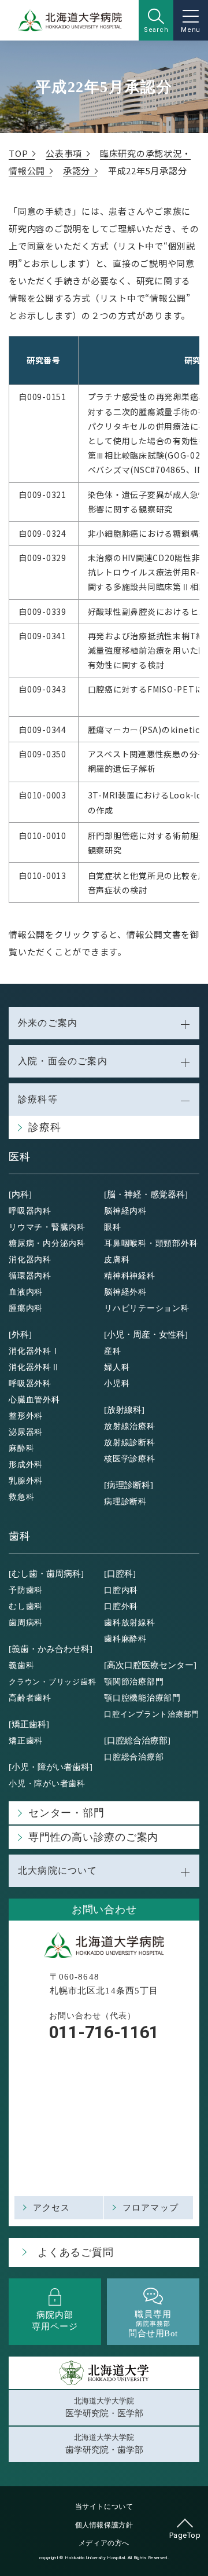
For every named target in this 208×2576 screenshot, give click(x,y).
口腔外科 (121, 1606)
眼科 (113, 1227)
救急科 (21, 1497)
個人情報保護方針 (104, 2525)
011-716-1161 (104, 2032)
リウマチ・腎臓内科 (47, 1227)
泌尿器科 (26, 1432)
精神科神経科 (130, 1276)
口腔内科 (121, 1590)
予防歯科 (26, 1590)
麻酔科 (21, 1448)
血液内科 (26, 1292)
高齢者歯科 (30, 1698)
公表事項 (64, 153)
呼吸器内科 (30, 1211)
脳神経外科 (125, 1292)
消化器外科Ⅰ (34, 1351)
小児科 (117, 1384)
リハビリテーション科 (147, 1308)
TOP (18, 153)
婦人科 (117, 1367)
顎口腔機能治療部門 (142, 1698)
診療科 (44, 1127)
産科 (113, 1351)
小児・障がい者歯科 (47, 1784)
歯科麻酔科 (125, 1639)
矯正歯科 (26, 1741)
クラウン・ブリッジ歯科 (52, 1682)
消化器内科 (30, 1260)
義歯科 (21, 1666)
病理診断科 (125, 1502)
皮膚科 (117, 1260)
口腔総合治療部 (134, 1757)
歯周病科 (26, 1623)
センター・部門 (66, 1813)
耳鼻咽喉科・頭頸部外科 (151, 1243)
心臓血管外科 (34, 1400)
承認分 (77, 171)
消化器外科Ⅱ (34, 1367)
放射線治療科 (130, 1426)
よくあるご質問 (75, 2252)
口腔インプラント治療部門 (152, 1714)
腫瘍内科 (26, 1308)
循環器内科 (30, 1276)
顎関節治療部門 (134, 1682)
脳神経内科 (125, 1211)
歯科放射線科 (130, 1623)
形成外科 (26, 1465)
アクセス (52, 2208)
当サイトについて (104, 2507)
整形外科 (26, 1416)
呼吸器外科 (30, 1384)
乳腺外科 (26, 1481)
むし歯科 (26, 1606)
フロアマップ (151, 2208)
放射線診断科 (130, 1443)
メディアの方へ (104, 2543)
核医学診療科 (130, 1459)
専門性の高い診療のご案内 (93, 1837)
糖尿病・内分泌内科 (47, 1243)
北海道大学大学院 (104, 2408)
